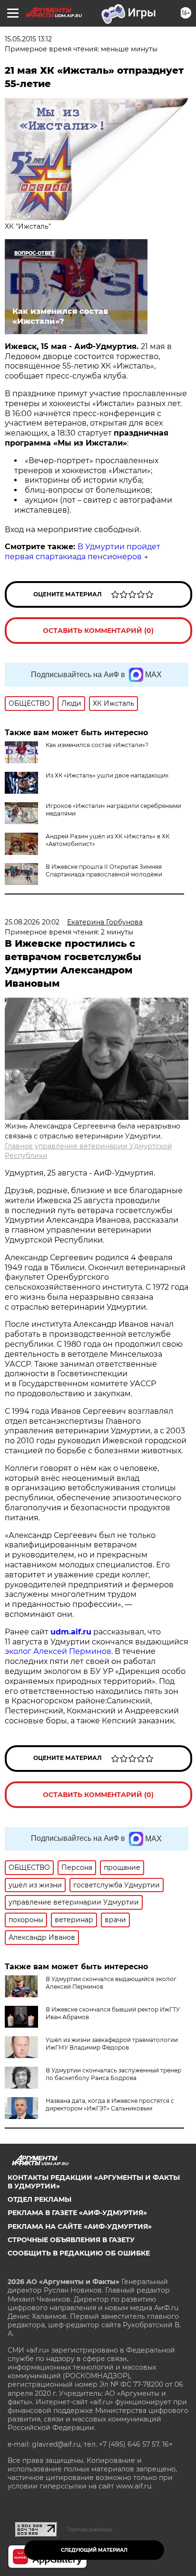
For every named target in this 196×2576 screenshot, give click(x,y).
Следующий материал (94, 2550)
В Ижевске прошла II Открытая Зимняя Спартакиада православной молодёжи (104, 870)
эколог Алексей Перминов (58, 1651)
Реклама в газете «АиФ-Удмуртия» (77, 2213)
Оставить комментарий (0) (98, 631)
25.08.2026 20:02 (32, 922)
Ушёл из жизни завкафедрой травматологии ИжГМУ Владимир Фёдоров (112, 2044)
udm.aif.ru (71, 1632)
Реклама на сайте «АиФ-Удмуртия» (80, 2226)
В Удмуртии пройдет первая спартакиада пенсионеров (83, 552)
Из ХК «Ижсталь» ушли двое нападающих (107, 775)
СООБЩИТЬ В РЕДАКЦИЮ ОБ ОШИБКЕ (79, 2253)
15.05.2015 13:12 (28, 39)
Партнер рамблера (90, 2529)
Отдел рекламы (39, 2199)
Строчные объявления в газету (71, 2240)
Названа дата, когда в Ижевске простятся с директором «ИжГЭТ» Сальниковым (110, 2105)
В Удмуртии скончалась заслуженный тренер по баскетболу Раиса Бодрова (113, 2074)
